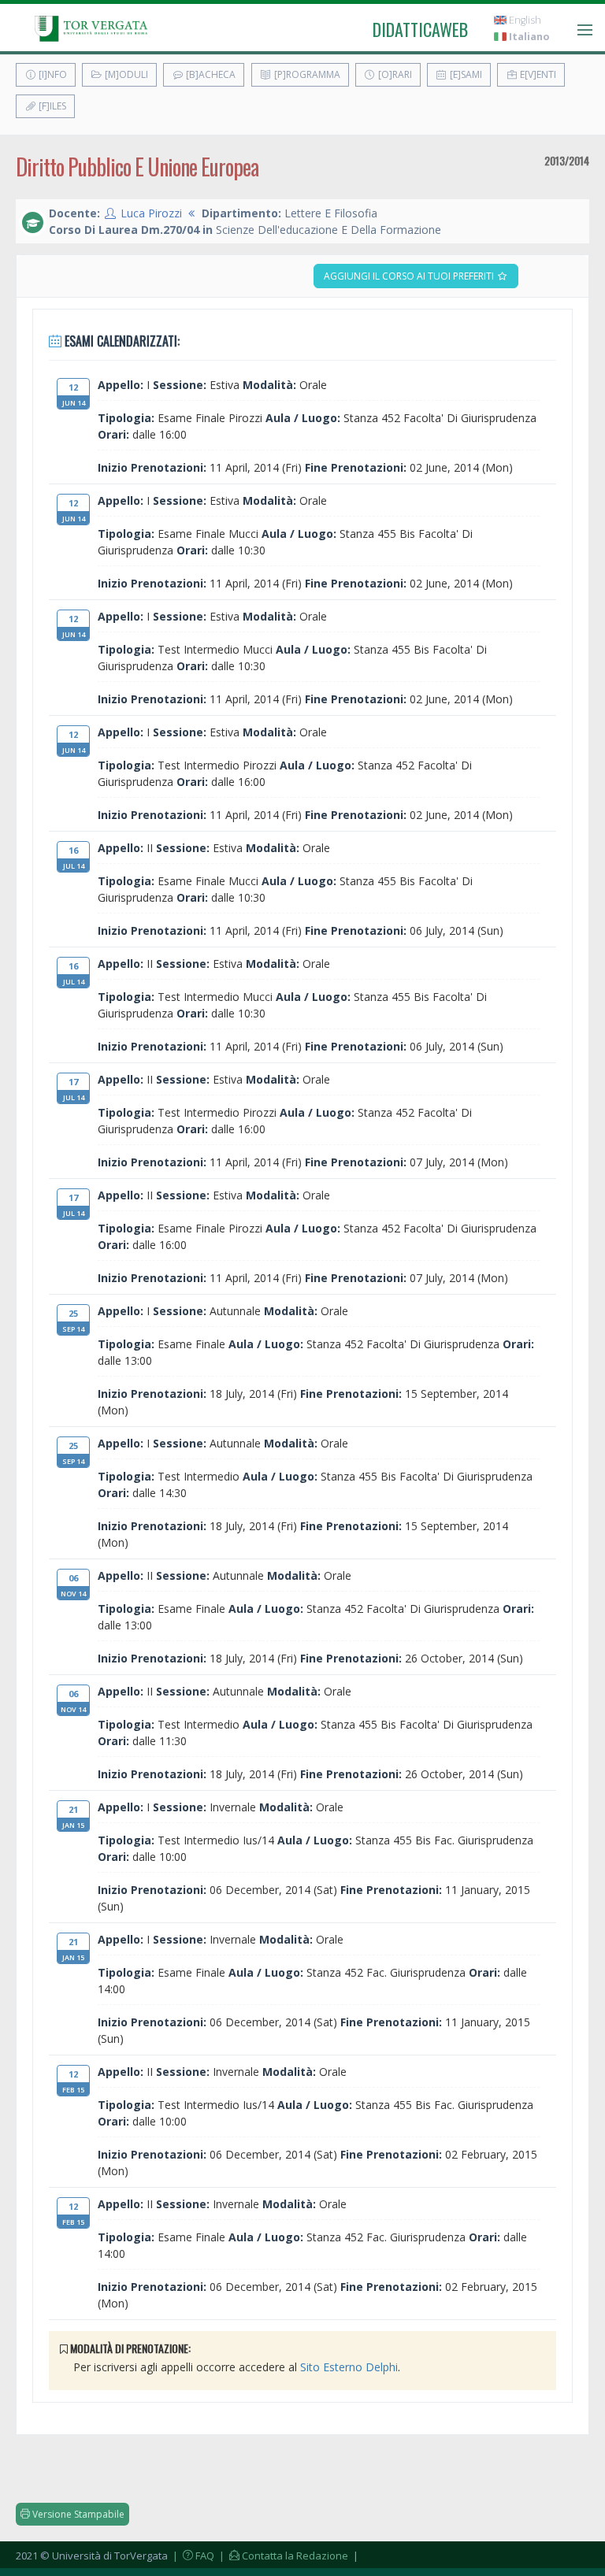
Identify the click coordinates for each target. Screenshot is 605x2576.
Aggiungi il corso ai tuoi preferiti (410, 276)
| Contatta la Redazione (282, 2556)
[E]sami (465, 74)
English (524, 20)
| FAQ (192, 2556)
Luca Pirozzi (151, 213)
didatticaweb (420, 29)
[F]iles (51, 106)
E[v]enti (537, 74)
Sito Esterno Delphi (349, 2367)
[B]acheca (210, 74)
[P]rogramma (306, 74)
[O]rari (394, 74)
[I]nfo (52, 74)
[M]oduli (125, 74)
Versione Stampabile (77, 2514)
